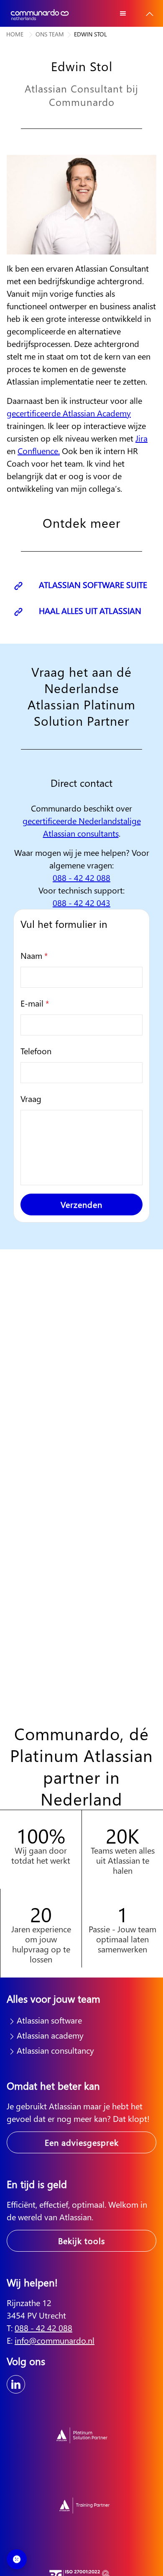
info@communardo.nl (55, 2340)
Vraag (31, 1098)
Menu (123, 13)
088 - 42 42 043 (81, 903)
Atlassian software (49, 2020)
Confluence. (39, 451)
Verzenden (81, 1204)
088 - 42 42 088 (81, 877)
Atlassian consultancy (55, 2050)
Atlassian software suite (92, 584)
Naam (34, 955)
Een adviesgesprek (82, 2142)
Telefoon (36, 1051)
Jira (141, 438)
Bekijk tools (81, 2241)
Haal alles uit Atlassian (89, 610)
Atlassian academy (50, 2035)
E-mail (35, 1003)
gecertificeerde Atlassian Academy (69, 413)
